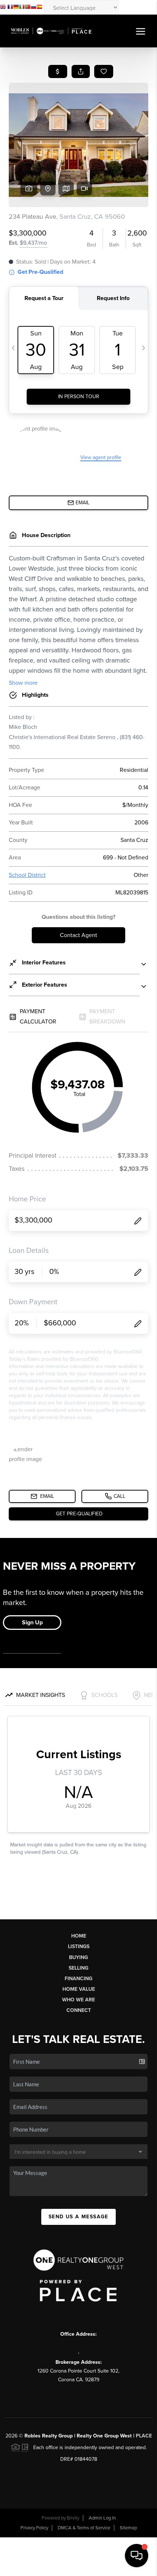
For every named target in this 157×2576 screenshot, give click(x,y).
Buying (78, 1957)
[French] (10, 8)
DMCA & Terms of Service (84, 2528)
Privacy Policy (34, 2528)
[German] (16, 8)
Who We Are (78, 2000)
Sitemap (128, 2528)
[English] (3, 8)
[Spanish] (39, 8)
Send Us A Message (78, 2217)
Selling (78, 1968)
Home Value (79, 1989)
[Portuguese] (28, 8)
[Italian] (22, 8)
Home (79, 1936)
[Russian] (34, 8)
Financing (78, 1979)
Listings (79, 1946)
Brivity (73, 2518)
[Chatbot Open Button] (137, 2556)
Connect (79, 2010)
